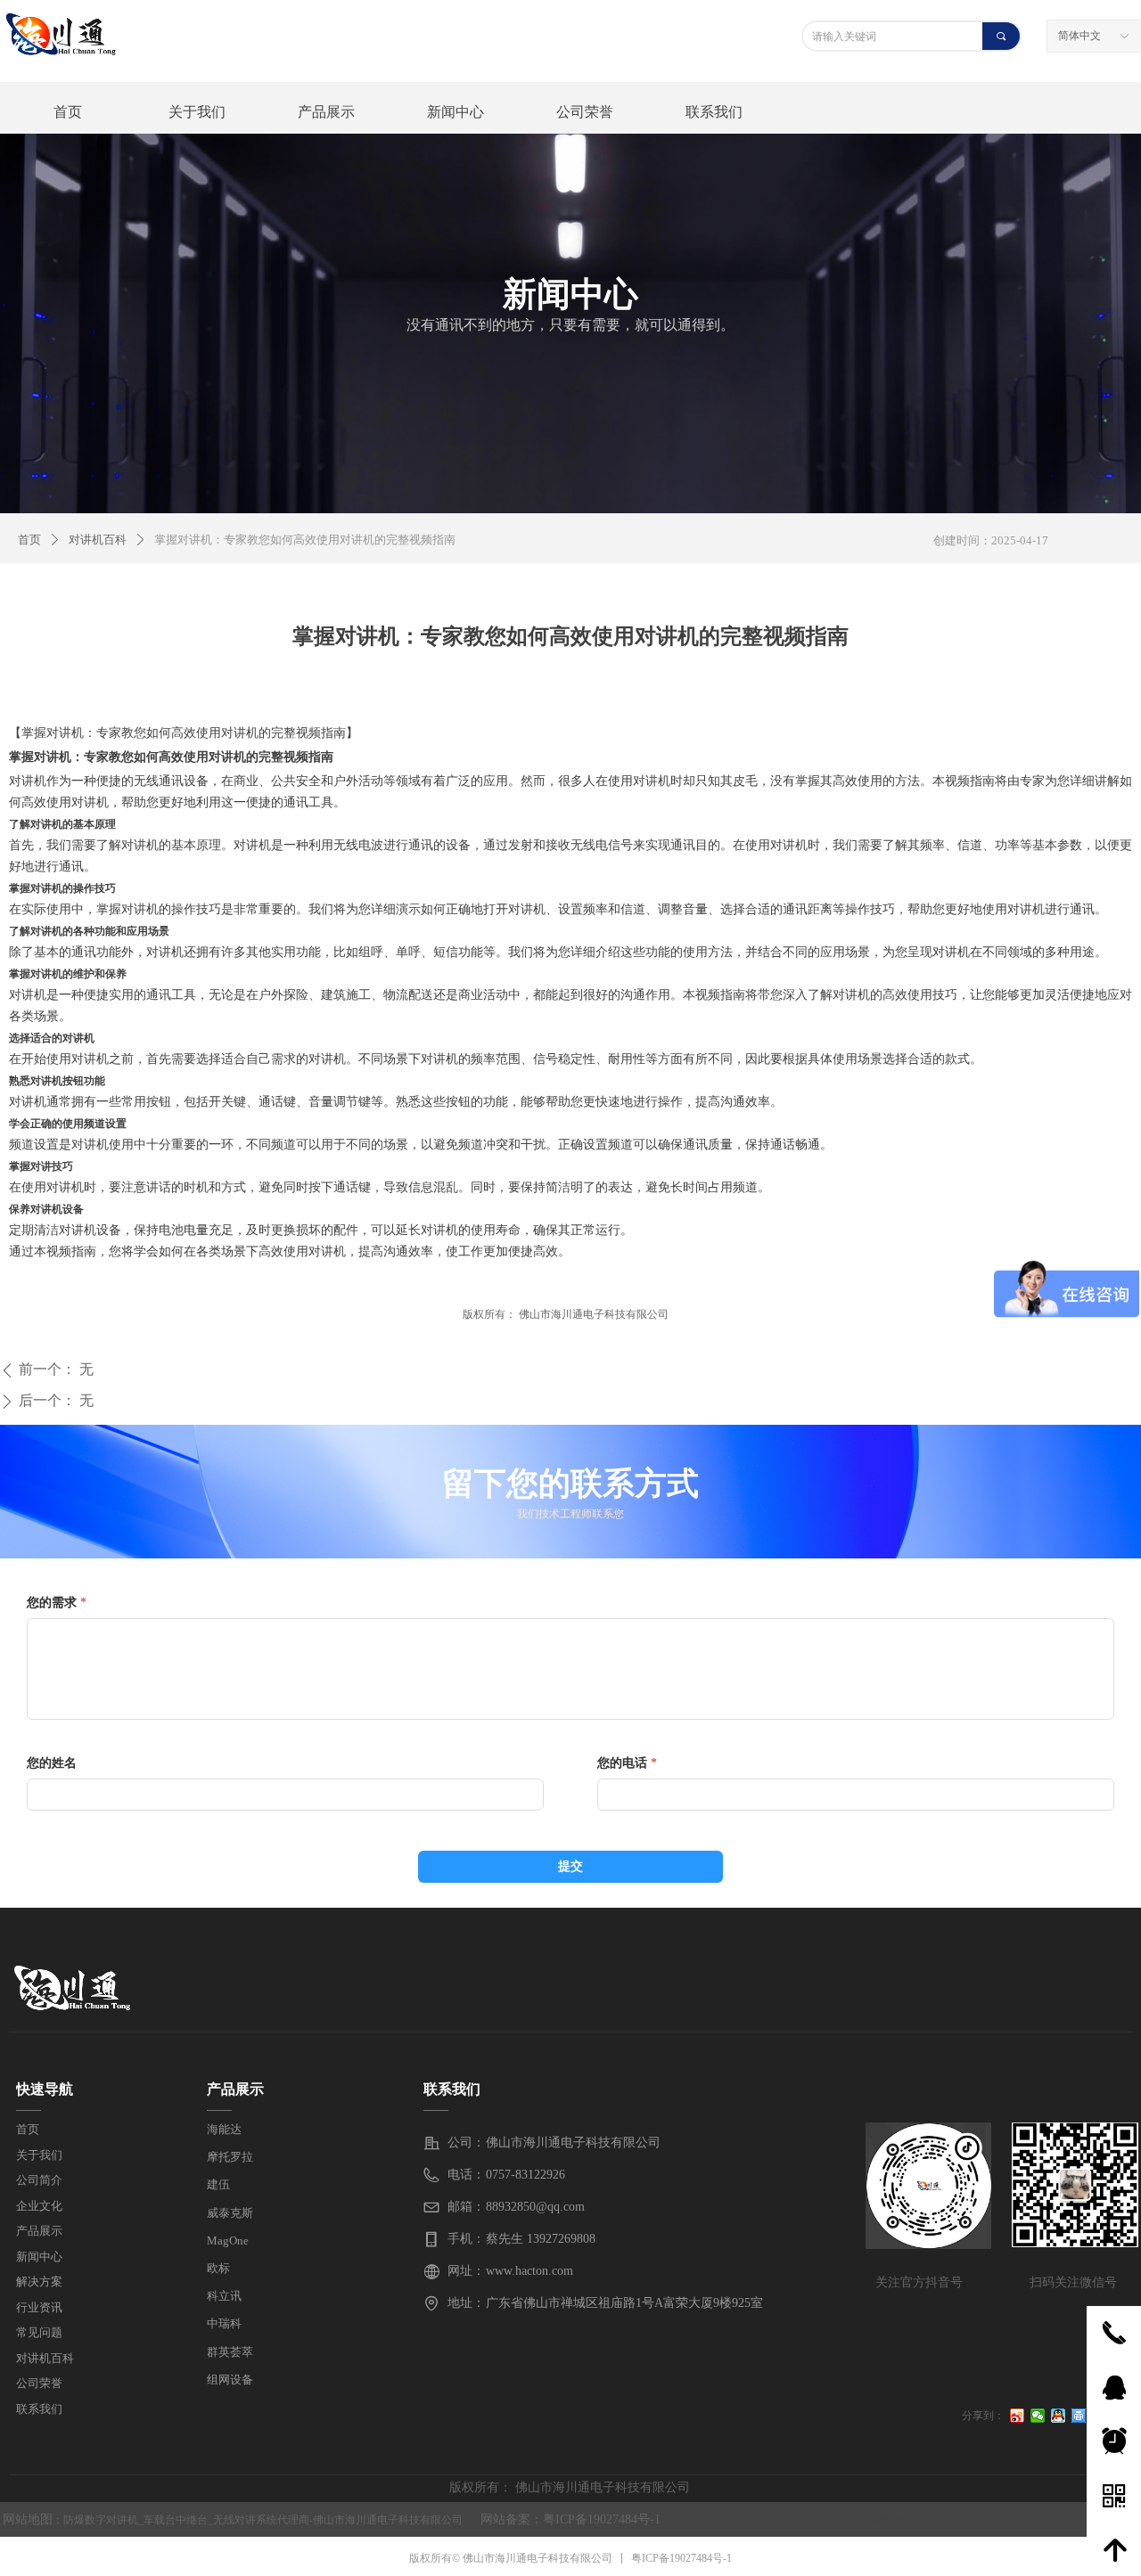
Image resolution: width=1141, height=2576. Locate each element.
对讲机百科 (98, 540)
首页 (29, 540)
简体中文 (1079, 36)
